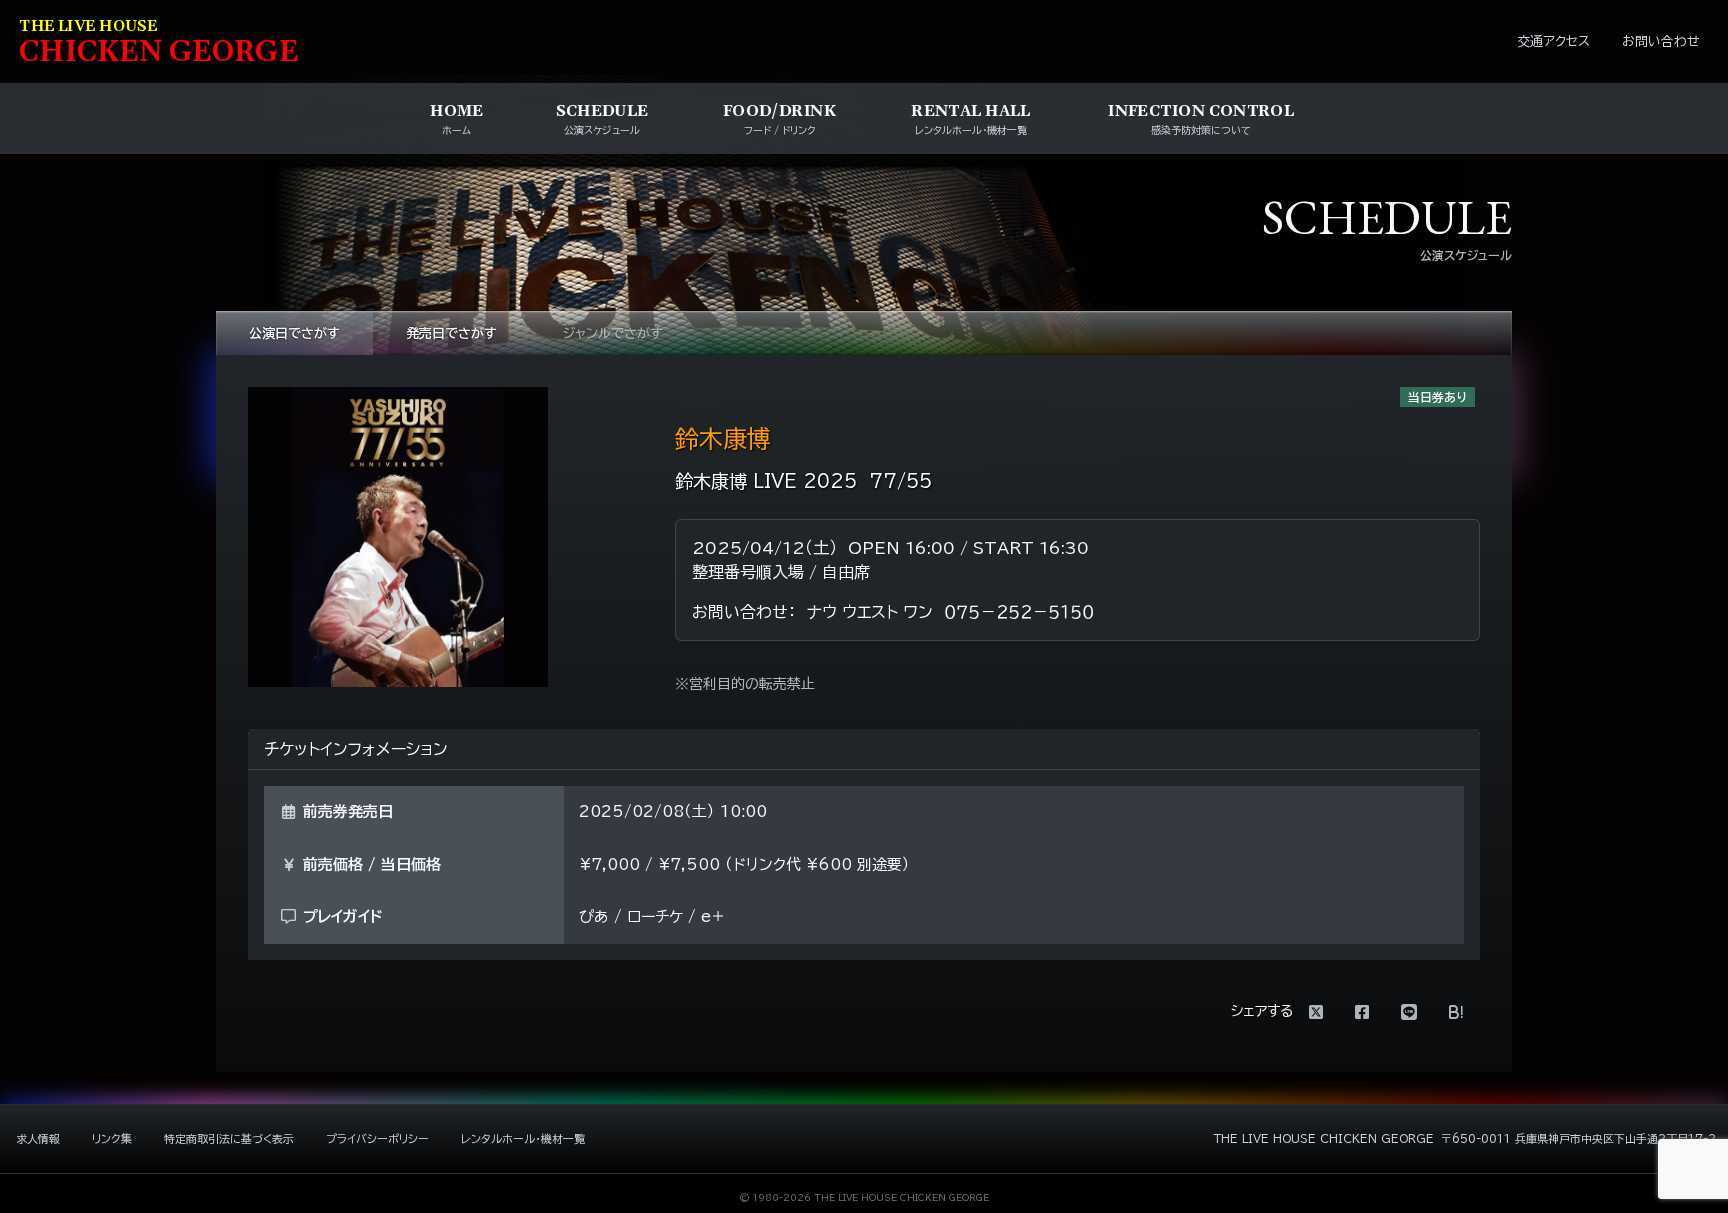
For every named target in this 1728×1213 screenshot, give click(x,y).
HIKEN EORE (159, 43)
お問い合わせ (1661, 41)
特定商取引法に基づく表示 (229, 1138)
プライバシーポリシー (377, 1138)
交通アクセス (1553, 41)
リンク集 (112, 1138)
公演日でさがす (294, 333)
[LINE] (1409, 1012)
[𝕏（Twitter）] (1316, 1012)
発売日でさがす (451, 333)
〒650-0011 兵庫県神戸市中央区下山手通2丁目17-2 (1578, 1138)
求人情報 (38, 1138)
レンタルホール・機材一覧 (523, 1138)
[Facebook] (1362, 1012)
